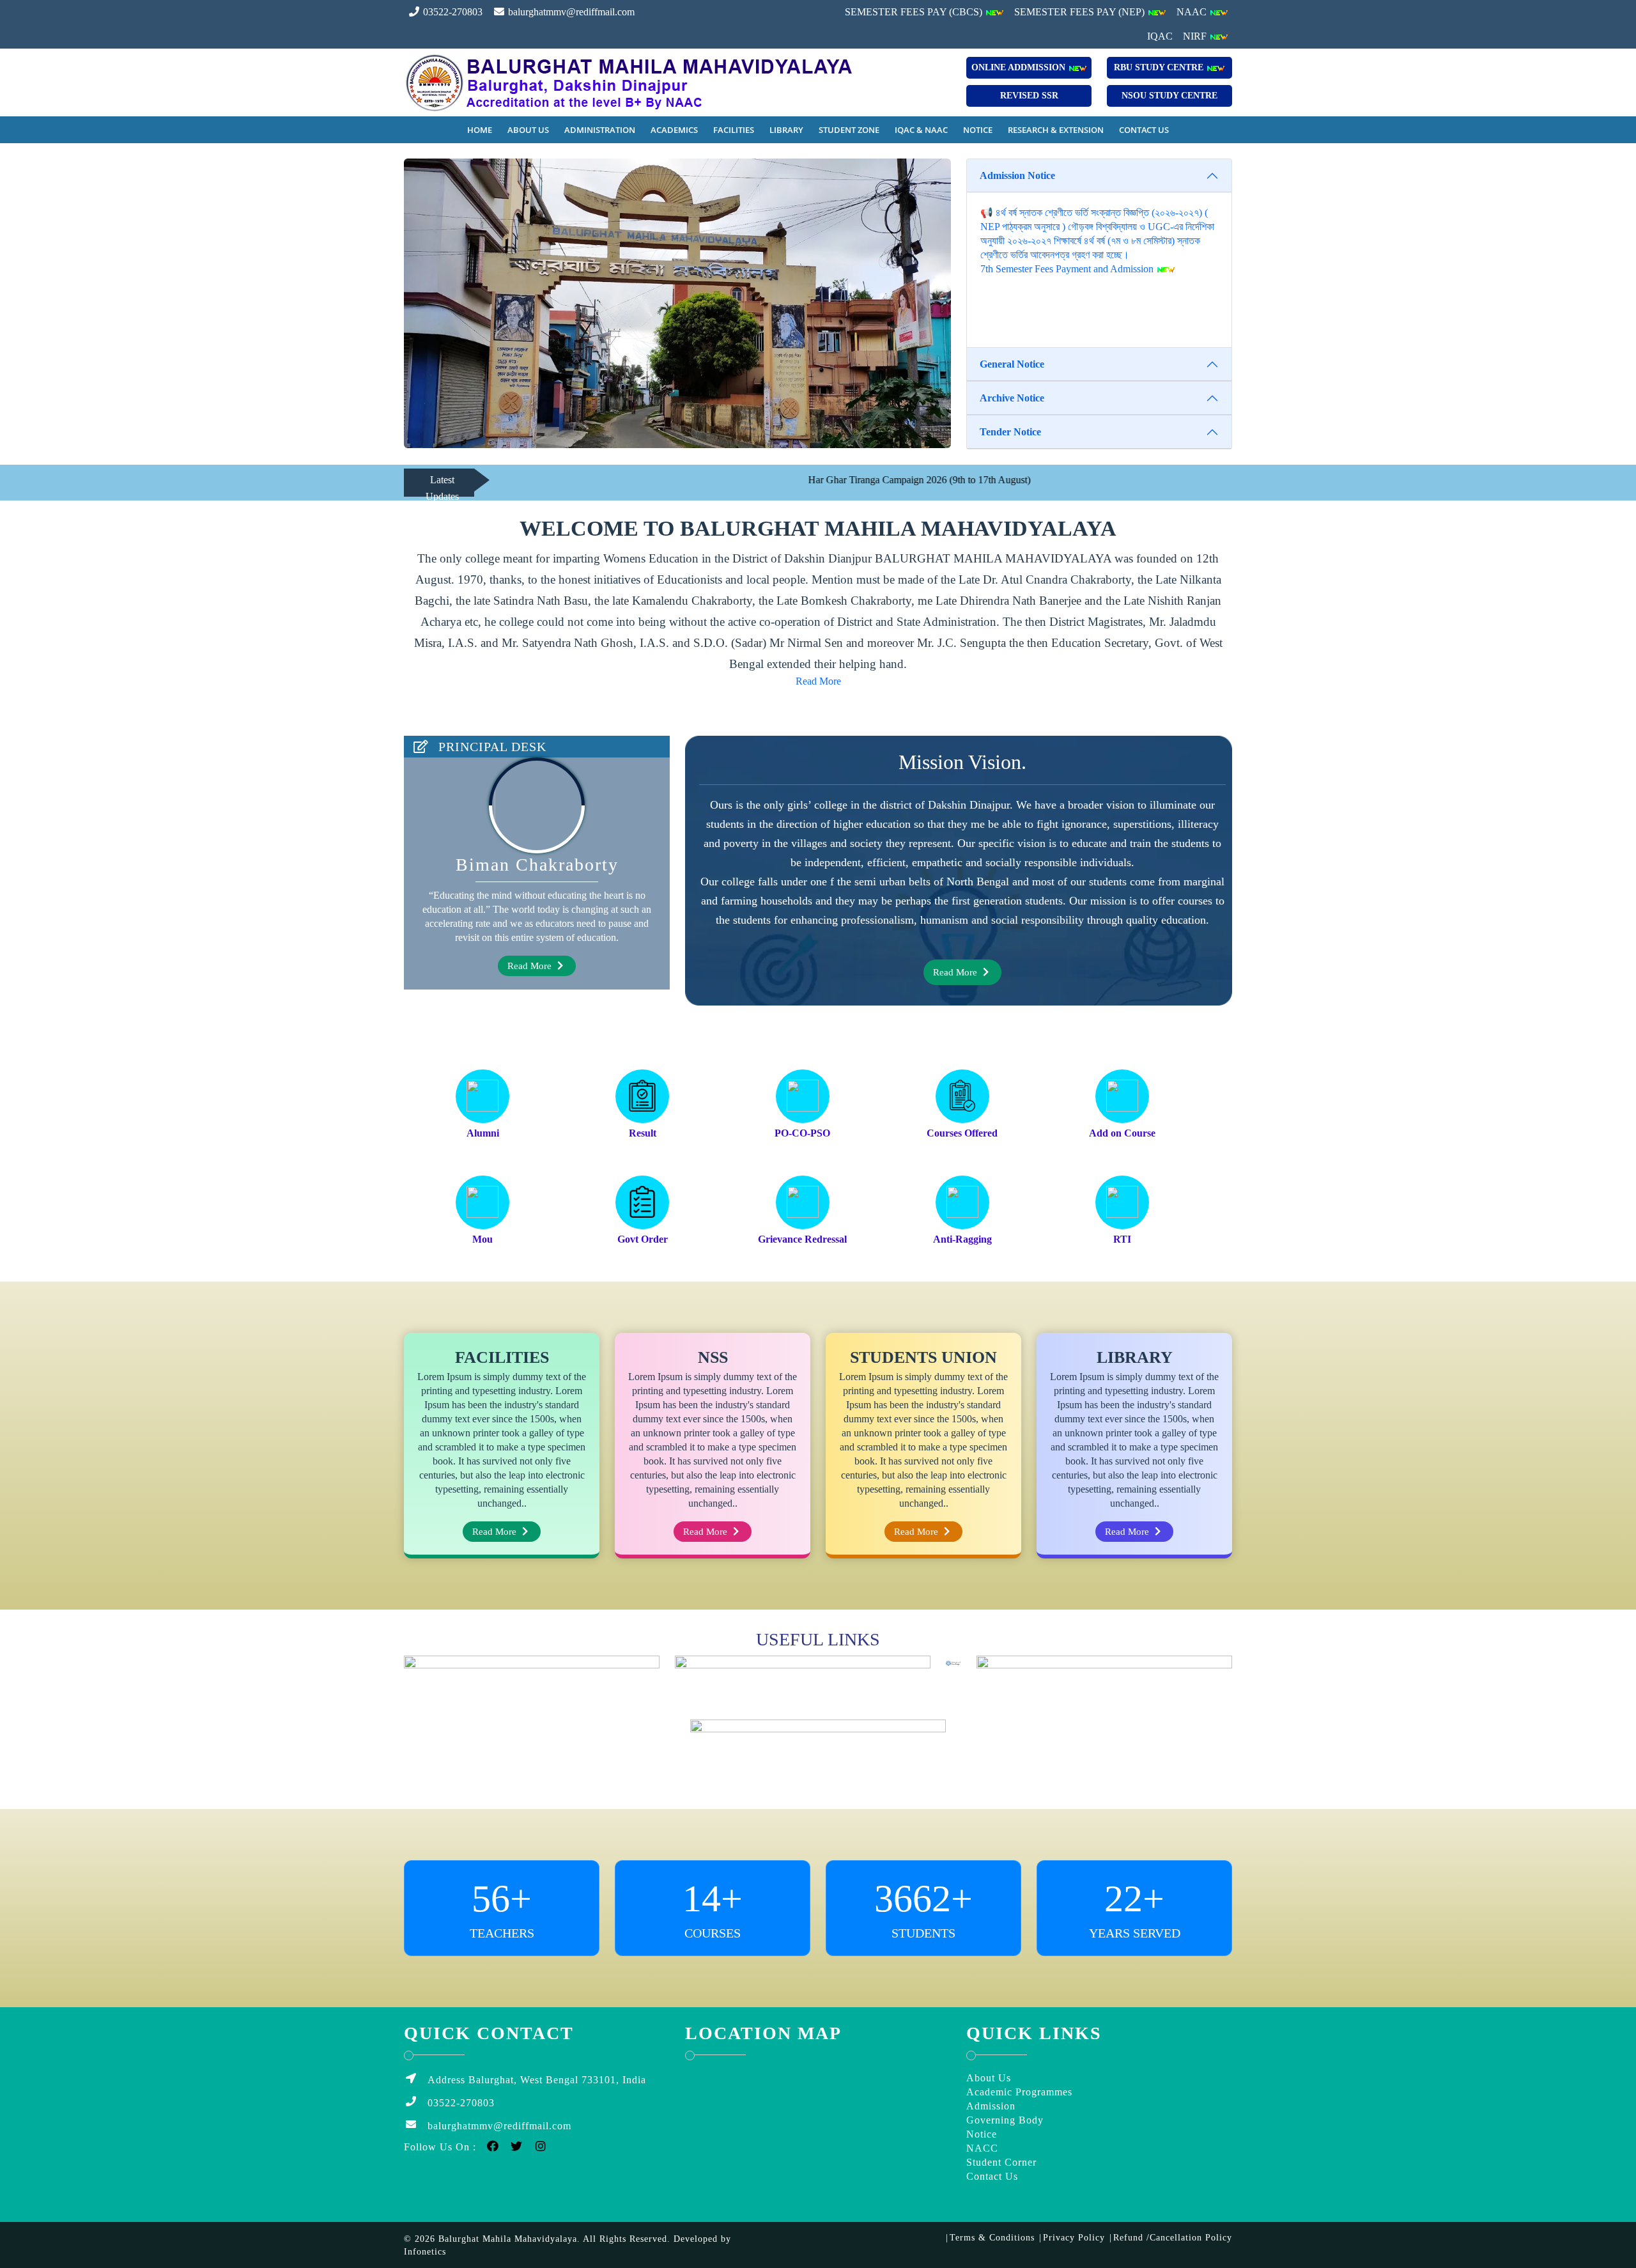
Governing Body (1005, 2120)
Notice (978, 130)
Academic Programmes (1019, 2092)
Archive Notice (1012, 398)
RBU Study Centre (1160, 67)
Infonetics (425, 2252)
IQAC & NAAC (921, 130)
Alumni (483, 1133)
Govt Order (643, 1239)
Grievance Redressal (802, 1239)
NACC (982, 2148)
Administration (600, 130)
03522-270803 (451, 12)
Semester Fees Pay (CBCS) (915, 12)
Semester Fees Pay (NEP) (1081, 12)
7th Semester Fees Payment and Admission (1068, 269)
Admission (991, 2106)
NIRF (1196, 36)
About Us (528, 130)
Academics (674, 130)
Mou (482, 1239)
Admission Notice (1017, 175)
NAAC (1193, 12)
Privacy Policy (1074, 2238)
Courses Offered (962, 1133)
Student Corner (1001, 2162)
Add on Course (1122, 1133)
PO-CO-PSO (802, 1133)
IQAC (1160, 36)
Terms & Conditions (992, 2238)
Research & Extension (1056, 130)
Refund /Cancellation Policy (1173, 2238)
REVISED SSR (1029, 96)
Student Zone (849, 130)
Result (643, 1133)
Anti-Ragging (962, 1239)
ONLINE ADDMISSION (1020, 67)
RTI (1122, 1239)
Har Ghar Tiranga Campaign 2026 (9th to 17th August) (830, 480)
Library (786, 130)
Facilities (734, 130)
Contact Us (1144, 130)
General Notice (1012, 364)
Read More (818, 681)
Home (480, 130)
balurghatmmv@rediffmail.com (570, 12)
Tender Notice (1010, 432)
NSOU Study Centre (1169, 96)
